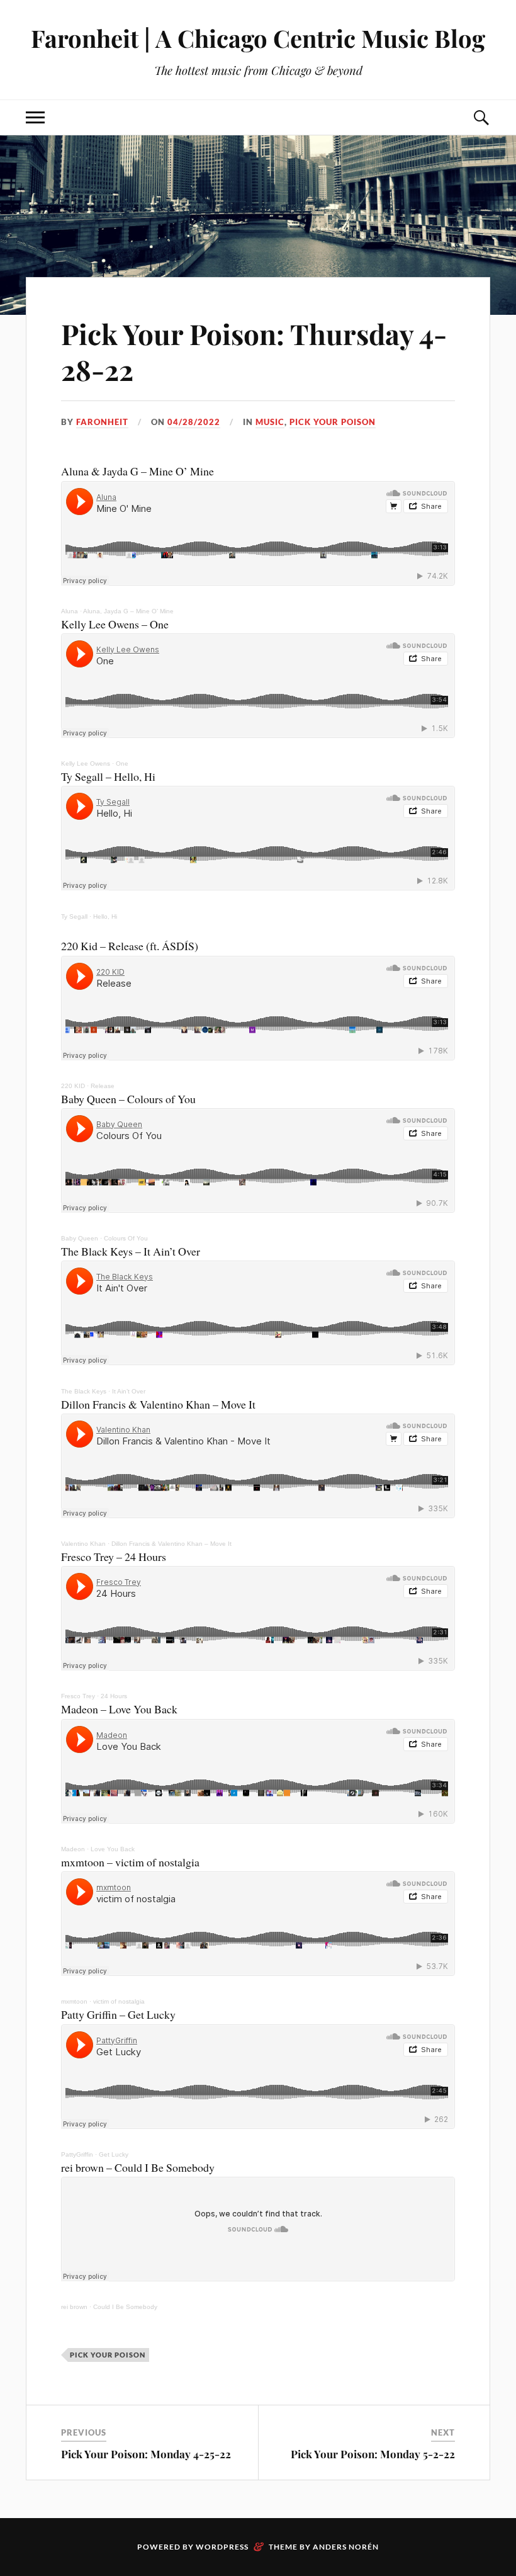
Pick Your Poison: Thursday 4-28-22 (254, 351)
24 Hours (114, 1696)
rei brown (74, 2307)
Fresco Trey (78, 1696)
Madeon (73, 1849)
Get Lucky (114, 2154)
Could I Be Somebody (125, 2307)
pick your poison (333, 422)
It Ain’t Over (129, 1391)
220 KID (73, 1086)
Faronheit (102, 422)
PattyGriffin (77, 2154)
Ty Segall (74, 916)
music (270, 422)
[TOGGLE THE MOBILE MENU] (35, 117)
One (122, 763)
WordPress (222, 2547)
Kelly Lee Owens (86, 763)
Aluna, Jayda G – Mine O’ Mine (128, 611)
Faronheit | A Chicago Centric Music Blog (258, 38)
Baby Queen (80, 1238)
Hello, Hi (105, 916)
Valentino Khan (83, 1544)
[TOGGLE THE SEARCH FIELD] (481, 117)
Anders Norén (346, 2547)
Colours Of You (126, 1238)
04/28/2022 (194, 422)
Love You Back (113, 1849)
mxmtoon (74, 2001)
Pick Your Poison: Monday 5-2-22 (373, 2454)
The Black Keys (84, 1391)
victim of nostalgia (119, 2001)
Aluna (70, 611)
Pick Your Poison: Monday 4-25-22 (146, 2454)
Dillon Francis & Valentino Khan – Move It (171, 1544)
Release (103, 1086)
